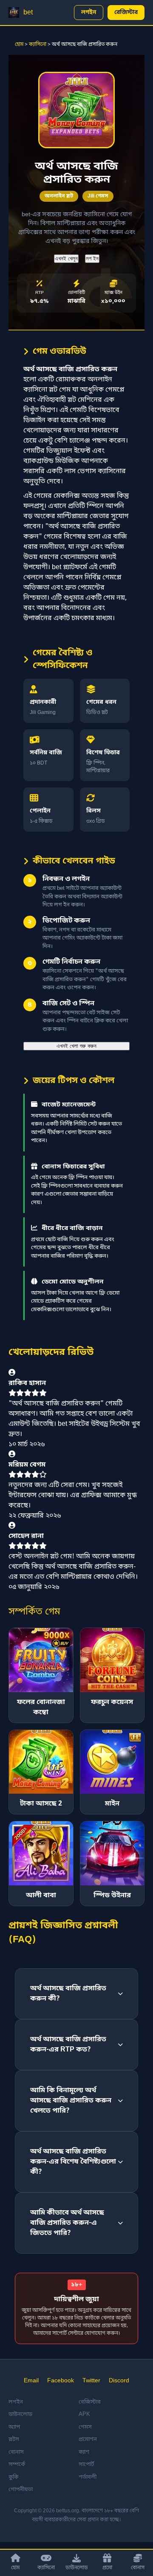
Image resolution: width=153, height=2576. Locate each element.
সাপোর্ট (86, 2465)
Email (31, 2381)
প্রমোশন (88, 2439)
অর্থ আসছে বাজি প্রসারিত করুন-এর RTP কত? (68, 2045)
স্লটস (14, 2439)
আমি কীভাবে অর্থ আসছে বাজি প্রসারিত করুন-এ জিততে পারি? (67, 2223)
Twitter (91, 2381)
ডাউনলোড (77, 2568)
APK (84, 2414)
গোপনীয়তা (21, 2490)
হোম (19, 45)
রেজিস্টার (126, 13)
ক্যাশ (84, 2452)
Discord (119, 2381)
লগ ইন (92, 258)
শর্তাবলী (88, 2477)
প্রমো (107, 2568)
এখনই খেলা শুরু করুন (76, 1046)
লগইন (89, 13)
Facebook (61, 2381)
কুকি (13, 2477)
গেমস (85, 2427)
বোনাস (138, 2568)
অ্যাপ (14, 2427)
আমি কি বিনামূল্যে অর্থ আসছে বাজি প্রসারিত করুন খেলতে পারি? (71, 2101)
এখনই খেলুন (66, 258)
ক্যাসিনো (38, 45)
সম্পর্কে (17, 2465)
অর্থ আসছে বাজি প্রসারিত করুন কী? (68, 1994)
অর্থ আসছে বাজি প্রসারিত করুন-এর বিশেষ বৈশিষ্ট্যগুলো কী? (73, 2162)
